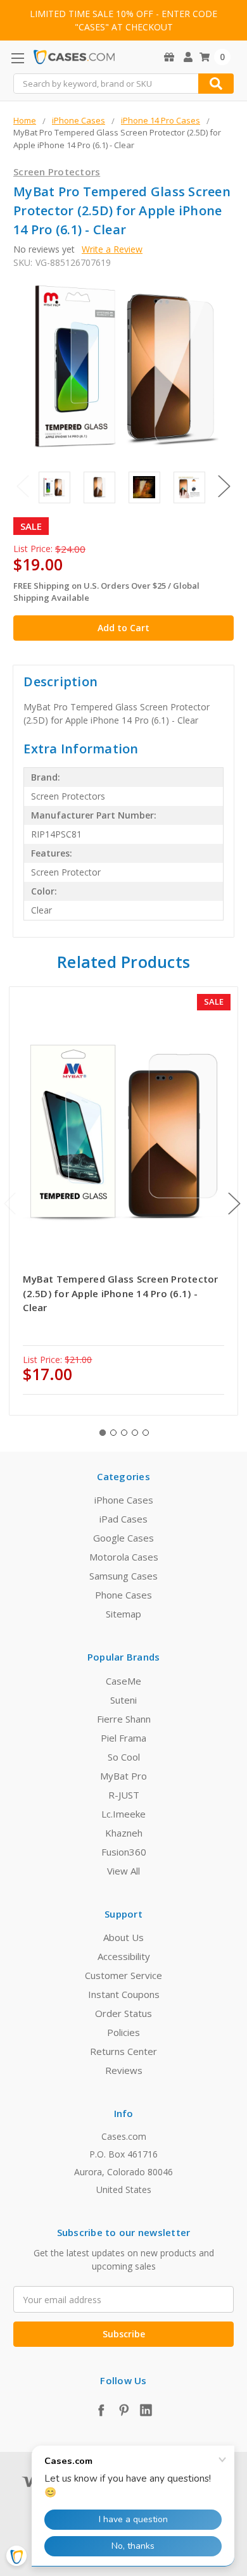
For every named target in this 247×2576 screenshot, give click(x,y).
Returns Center (123, 2051)
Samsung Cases (123, 1576)
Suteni (123, 1700)
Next (224, 487)
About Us (123, 1937)
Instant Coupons (124, 1994)
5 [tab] (146, 1433)
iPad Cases (123, 1519)
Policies (123, 2032)
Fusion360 (124, 1852)
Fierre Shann (124, 1719)
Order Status (123, 2013)
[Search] (216, 84)
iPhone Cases (124, 1500)
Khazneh (124, 1833)
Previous (23, 487)
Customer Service (123, 1975)
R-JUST (124, 1795)
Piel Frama (123, 1738)
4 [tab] (135, 1433)
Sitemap (123, 1614)
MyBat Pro (123, 1776)
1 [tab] (103, 1433)
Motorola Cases (124, 1557)
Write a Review (112, 249)
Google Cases (123, 1538)
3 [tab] (124, 1433)
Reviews (124, 2070)
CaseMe (123, 1681)
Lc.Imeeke (123, 1814)
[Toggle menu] (17, 58)
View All (123, 1871)
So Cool (124, 1757)
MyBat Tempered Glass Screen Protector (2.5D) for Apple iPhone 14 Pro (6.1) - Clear (120, 1293)
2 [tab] (113, 1433)
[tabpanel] (124, 1201)
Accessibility (124, 1956)
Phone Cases (123, 1595)
